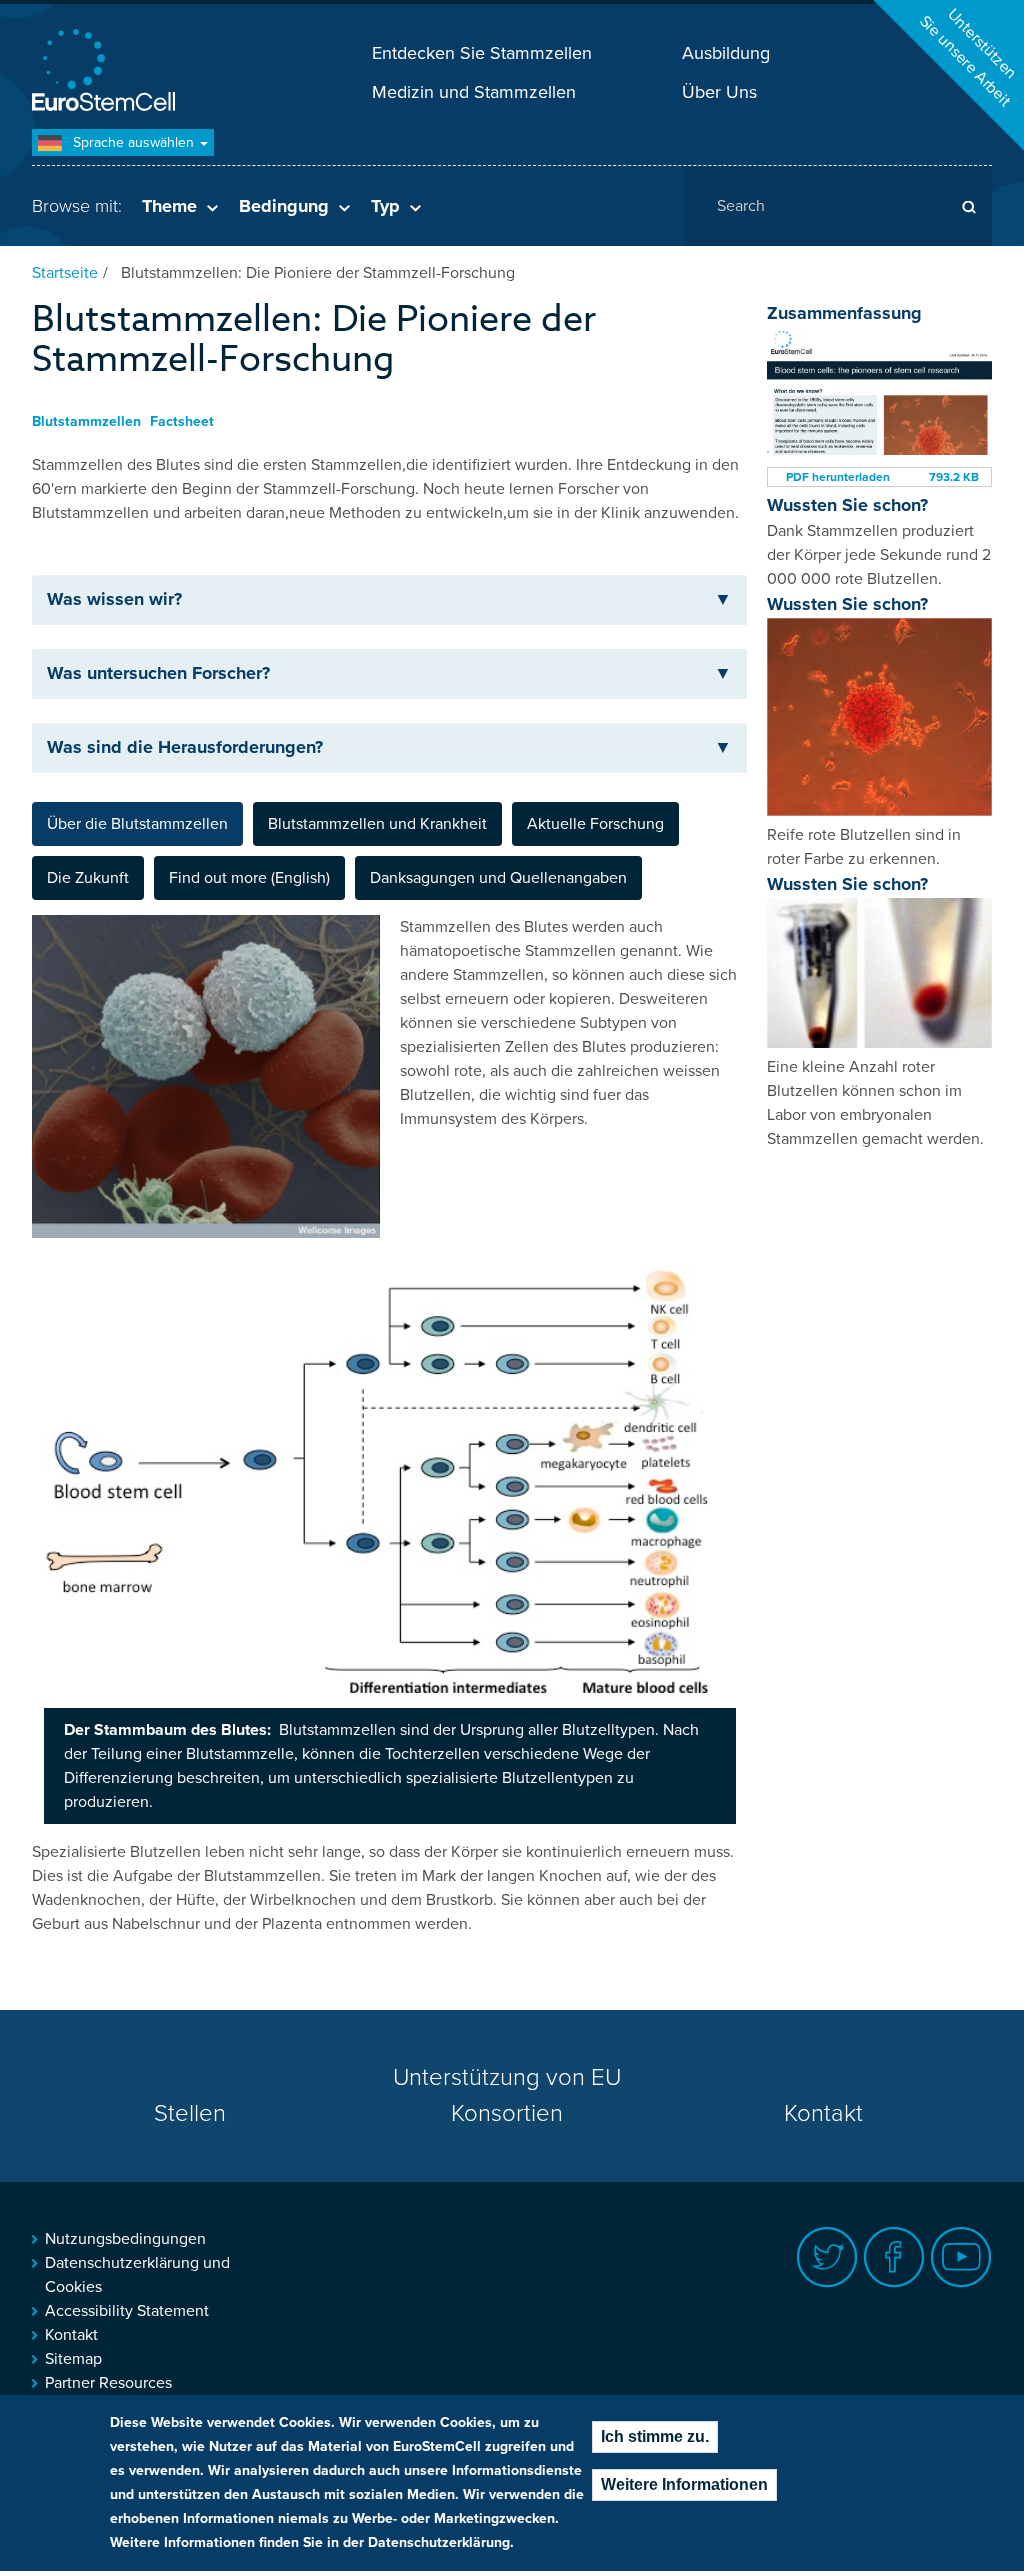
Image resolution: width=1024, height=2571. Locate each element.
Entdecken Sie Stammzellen (482, 53)
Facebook (894, 2257)
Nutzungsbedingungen (125, 2239)
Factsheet (182, 421)
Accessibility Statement (127, 2311)
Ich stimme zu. (655, 2436)
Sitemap (73, 2359)
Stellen (190, 2113)
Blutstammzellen (86, 421)
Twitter (827, 2257)
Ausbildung (726, 53)
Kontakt (823, 2113)
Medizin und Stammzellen (474, 92)
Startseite (65, 273)
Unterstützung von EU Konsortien (507, 2095)
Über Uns (719, 92)
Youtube (961, 2257)
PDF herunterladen (838, 477)
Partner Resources (108, 2383)
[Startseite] (107, 72)
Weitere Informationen (684, 2484)
